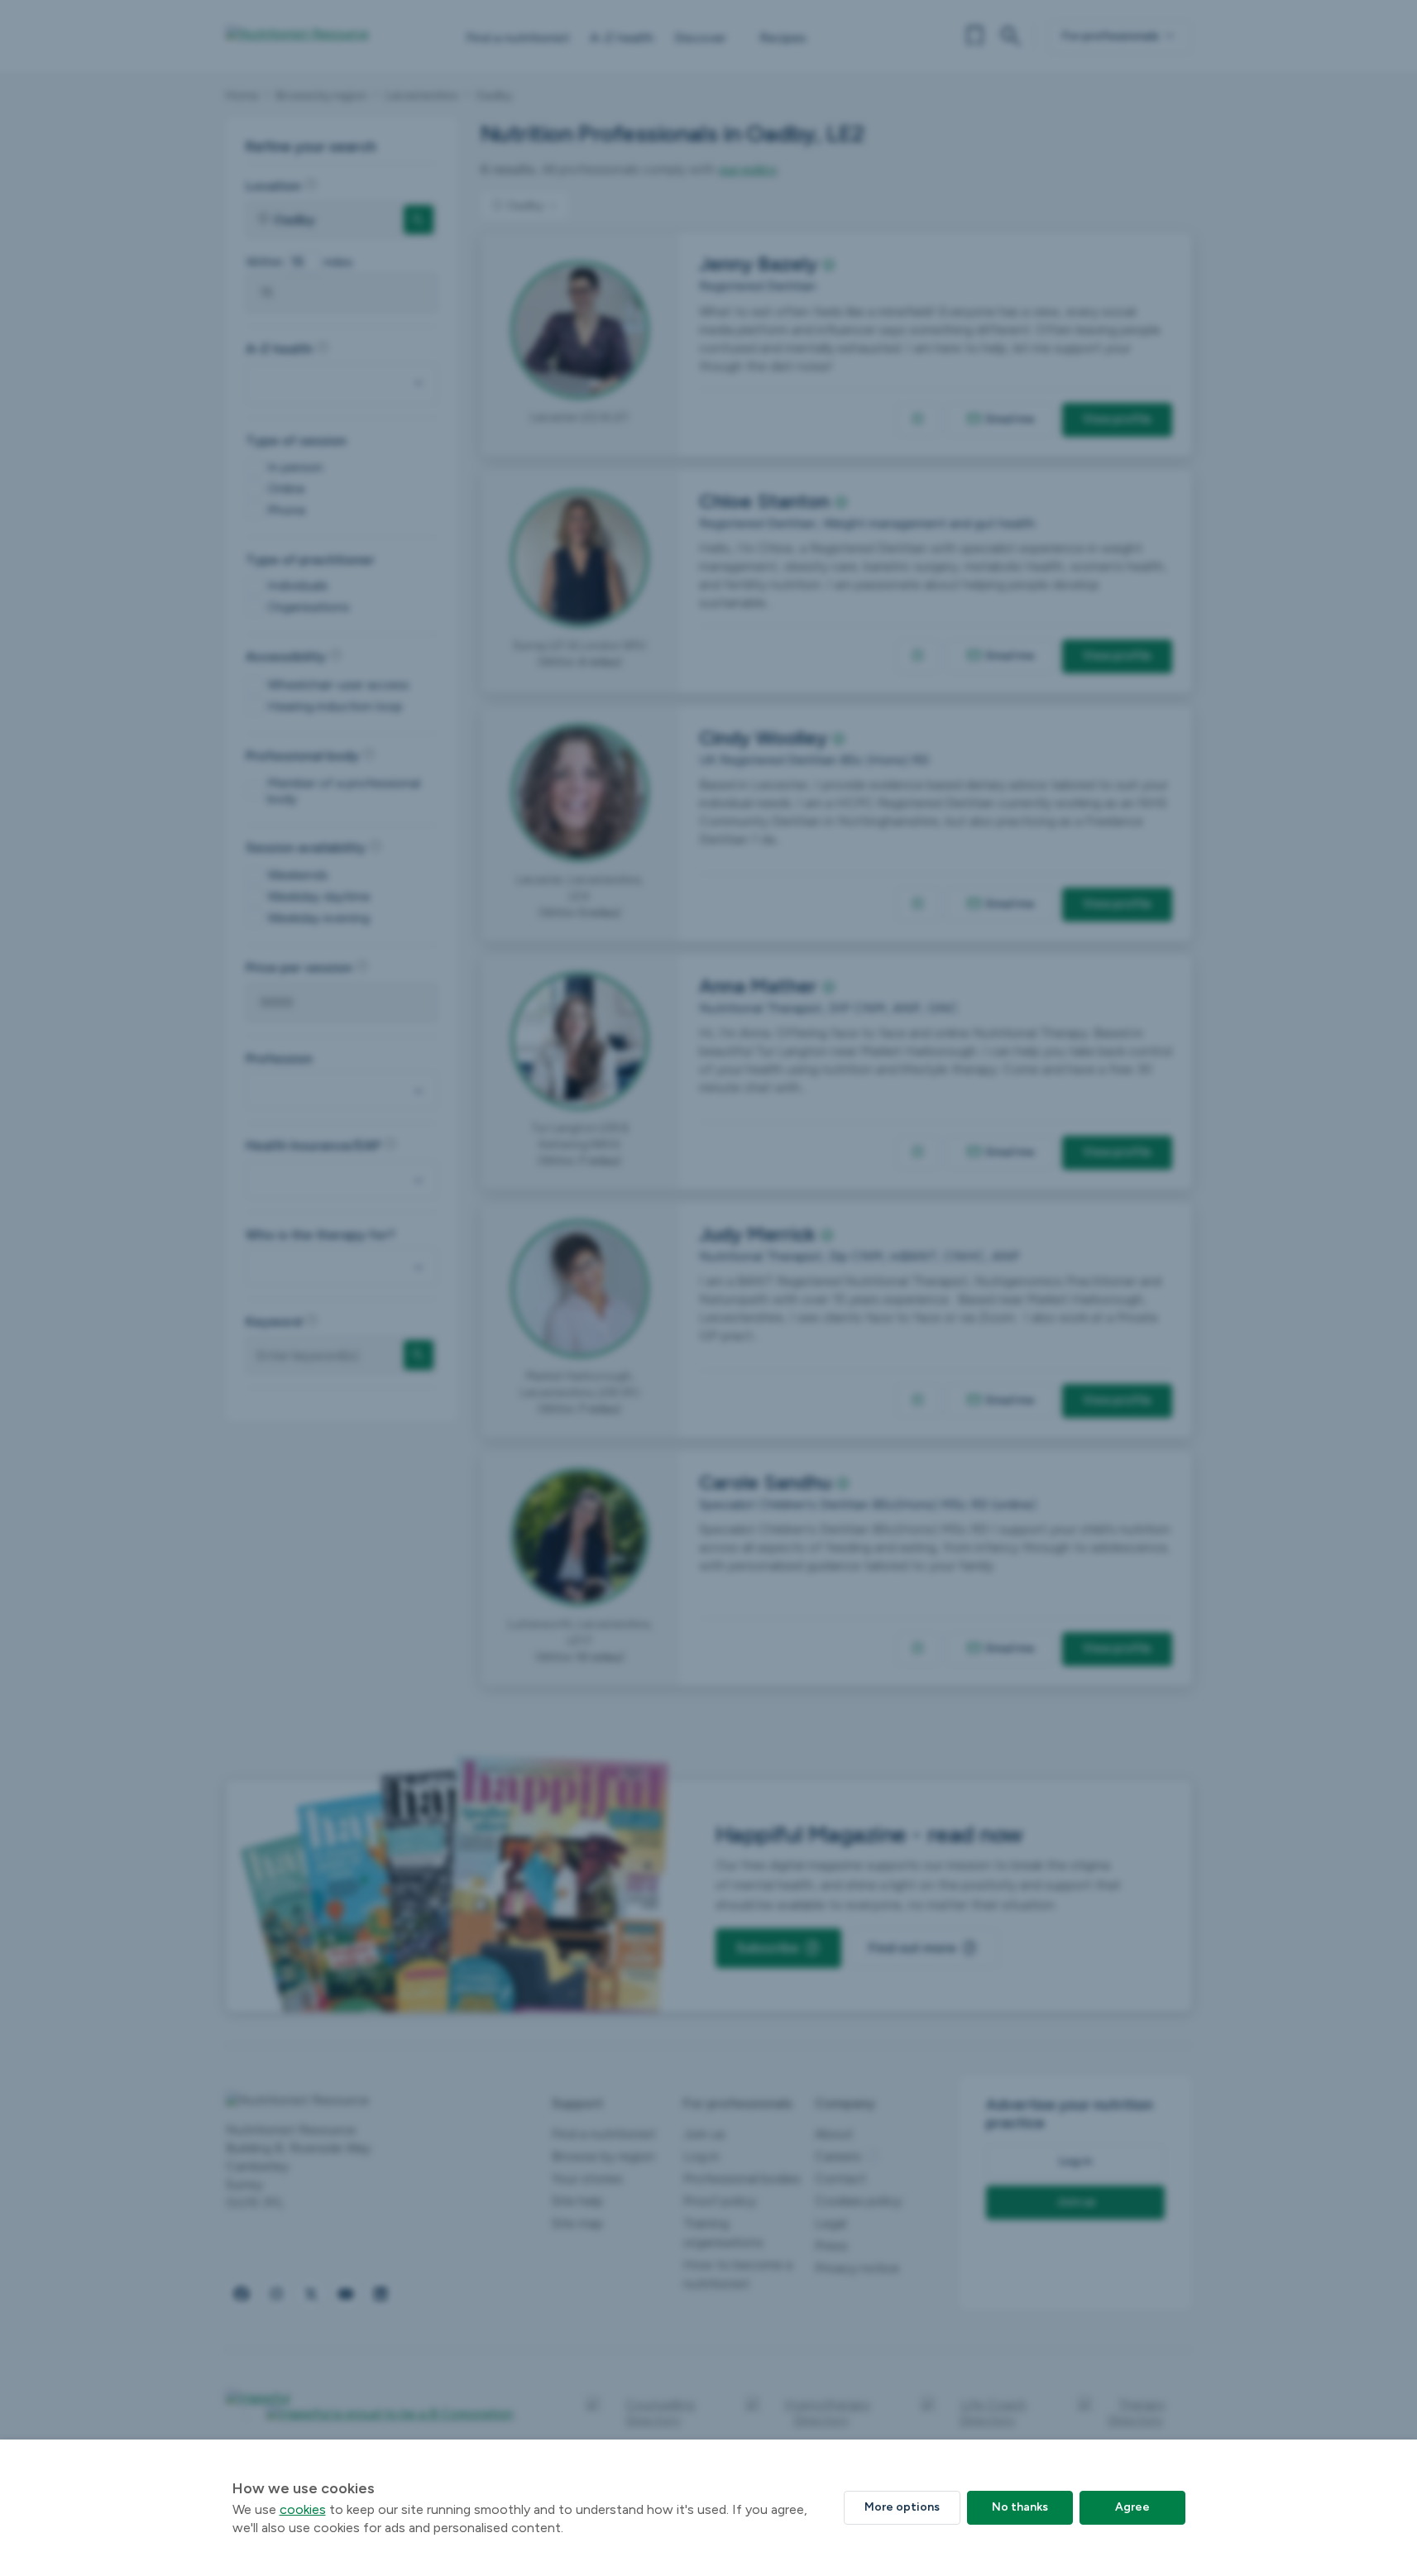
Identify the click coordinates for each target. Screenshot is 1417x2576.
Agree (1132, 2507)
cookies (303, 2509)
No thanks (1020, 2507)
